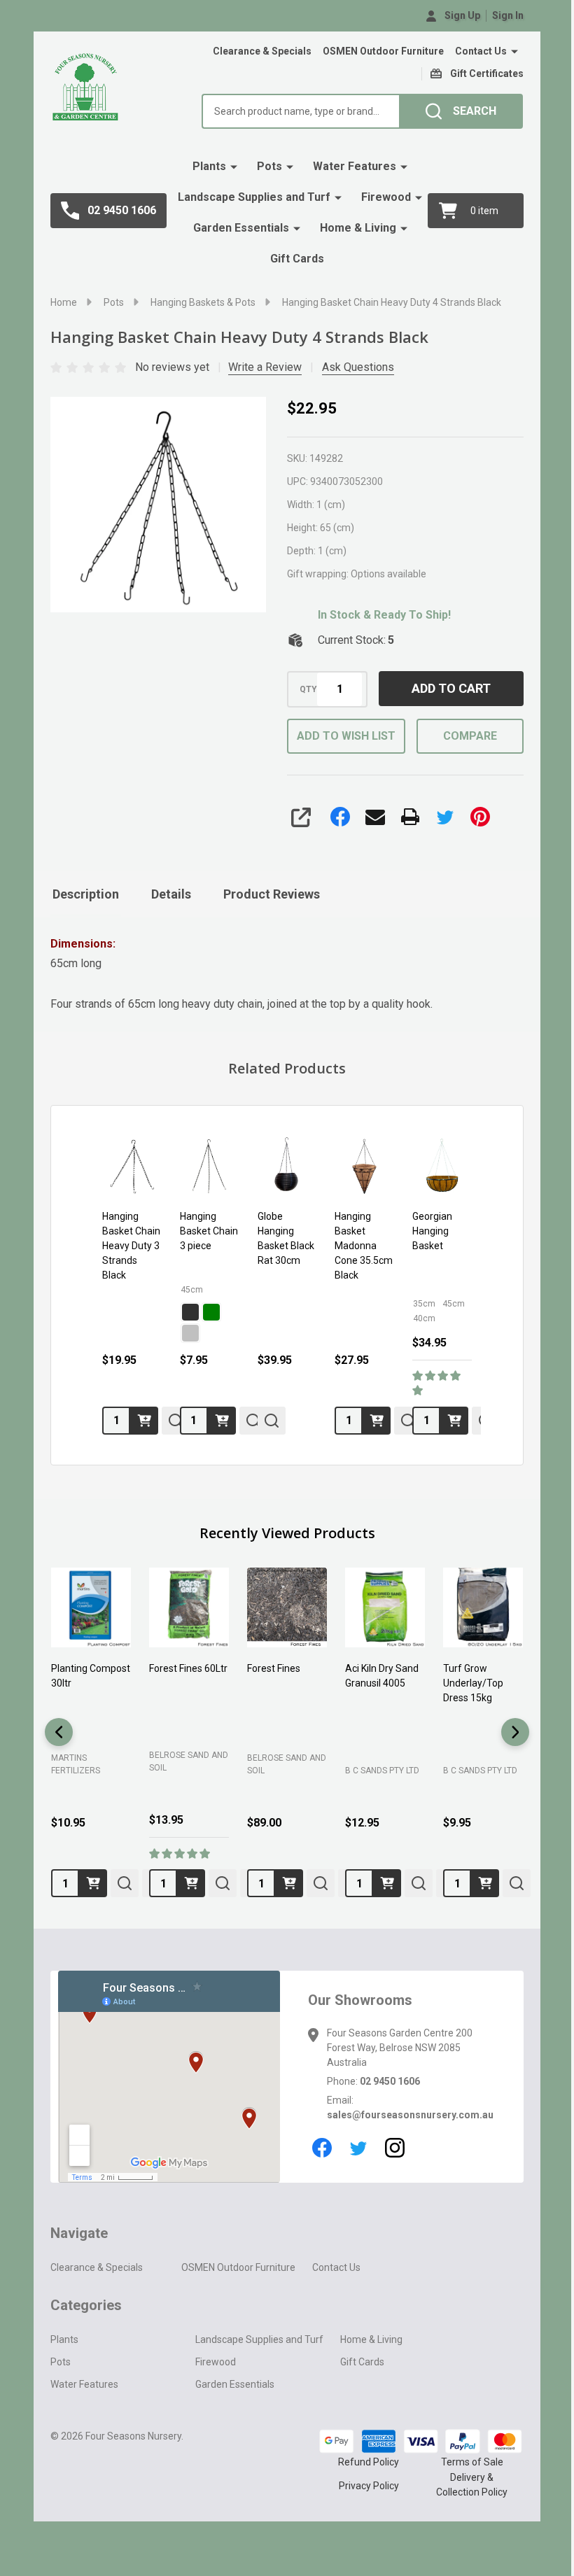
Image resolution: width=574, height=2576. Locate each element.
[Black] (190, 1312)
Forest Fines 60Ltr (188, 1668)
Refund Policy (369, 2462)
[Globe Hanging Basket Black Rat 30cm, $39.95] (287, 1166)
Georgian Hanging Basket (432, 1231)
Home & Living (358, 228)
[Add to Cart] (144, 1421)
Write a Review (265, 367)
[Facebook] (340, 817)
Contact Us (481, 51)
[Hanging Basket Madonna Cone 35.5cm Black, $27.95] (364, 1166)
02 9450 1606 (390, 2081)
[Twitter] (445, 817)
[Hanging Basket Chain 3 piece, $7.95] (210, 1166)
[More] (514, 52)
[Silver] (190, 1333)
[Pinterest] (480, 817)
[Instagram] (395, 2148)
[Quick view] (272, 1421)
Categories (86, 2305)
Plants (209, 166)
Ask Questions (358, 367)
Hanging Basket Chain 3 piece (209, 1231)
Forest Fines (274, 1668)
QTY (308, 689)
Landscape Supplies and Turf (254, 197)
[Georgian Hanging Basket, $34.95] (442, 1166)
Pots (269, 166)
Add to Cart (451, 688)
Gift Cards (297, 259)
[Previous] (59, 1732)
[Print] (410, 817)
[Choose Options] (222, 1421)
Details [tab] (171, 894)
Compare (470, 736)
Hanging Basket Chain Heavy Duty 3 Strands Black (131, 1246)
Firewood (386, 197)
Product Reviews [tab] (272, 894)
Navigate (79, 2233)
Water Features (355, 166)
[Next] (515, 1732)
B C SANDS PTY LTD (382, 1771)
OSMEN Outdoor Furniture (383, 51)
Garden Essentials (241, 228)
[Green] (211, 1312)
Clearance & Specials (262, 51)
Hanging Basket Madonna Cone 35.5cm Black (364, 1246)
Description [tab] (86, 894)
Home (64, 302)
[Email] (375, 817)
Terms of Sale (472, 2462)
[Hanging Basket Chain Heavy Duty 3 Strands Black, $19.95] (132, 1166)
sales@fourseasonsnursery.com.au (410, 2115)
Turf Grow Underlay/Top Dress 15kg (473, 1683)
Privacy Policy (369, 2486)
